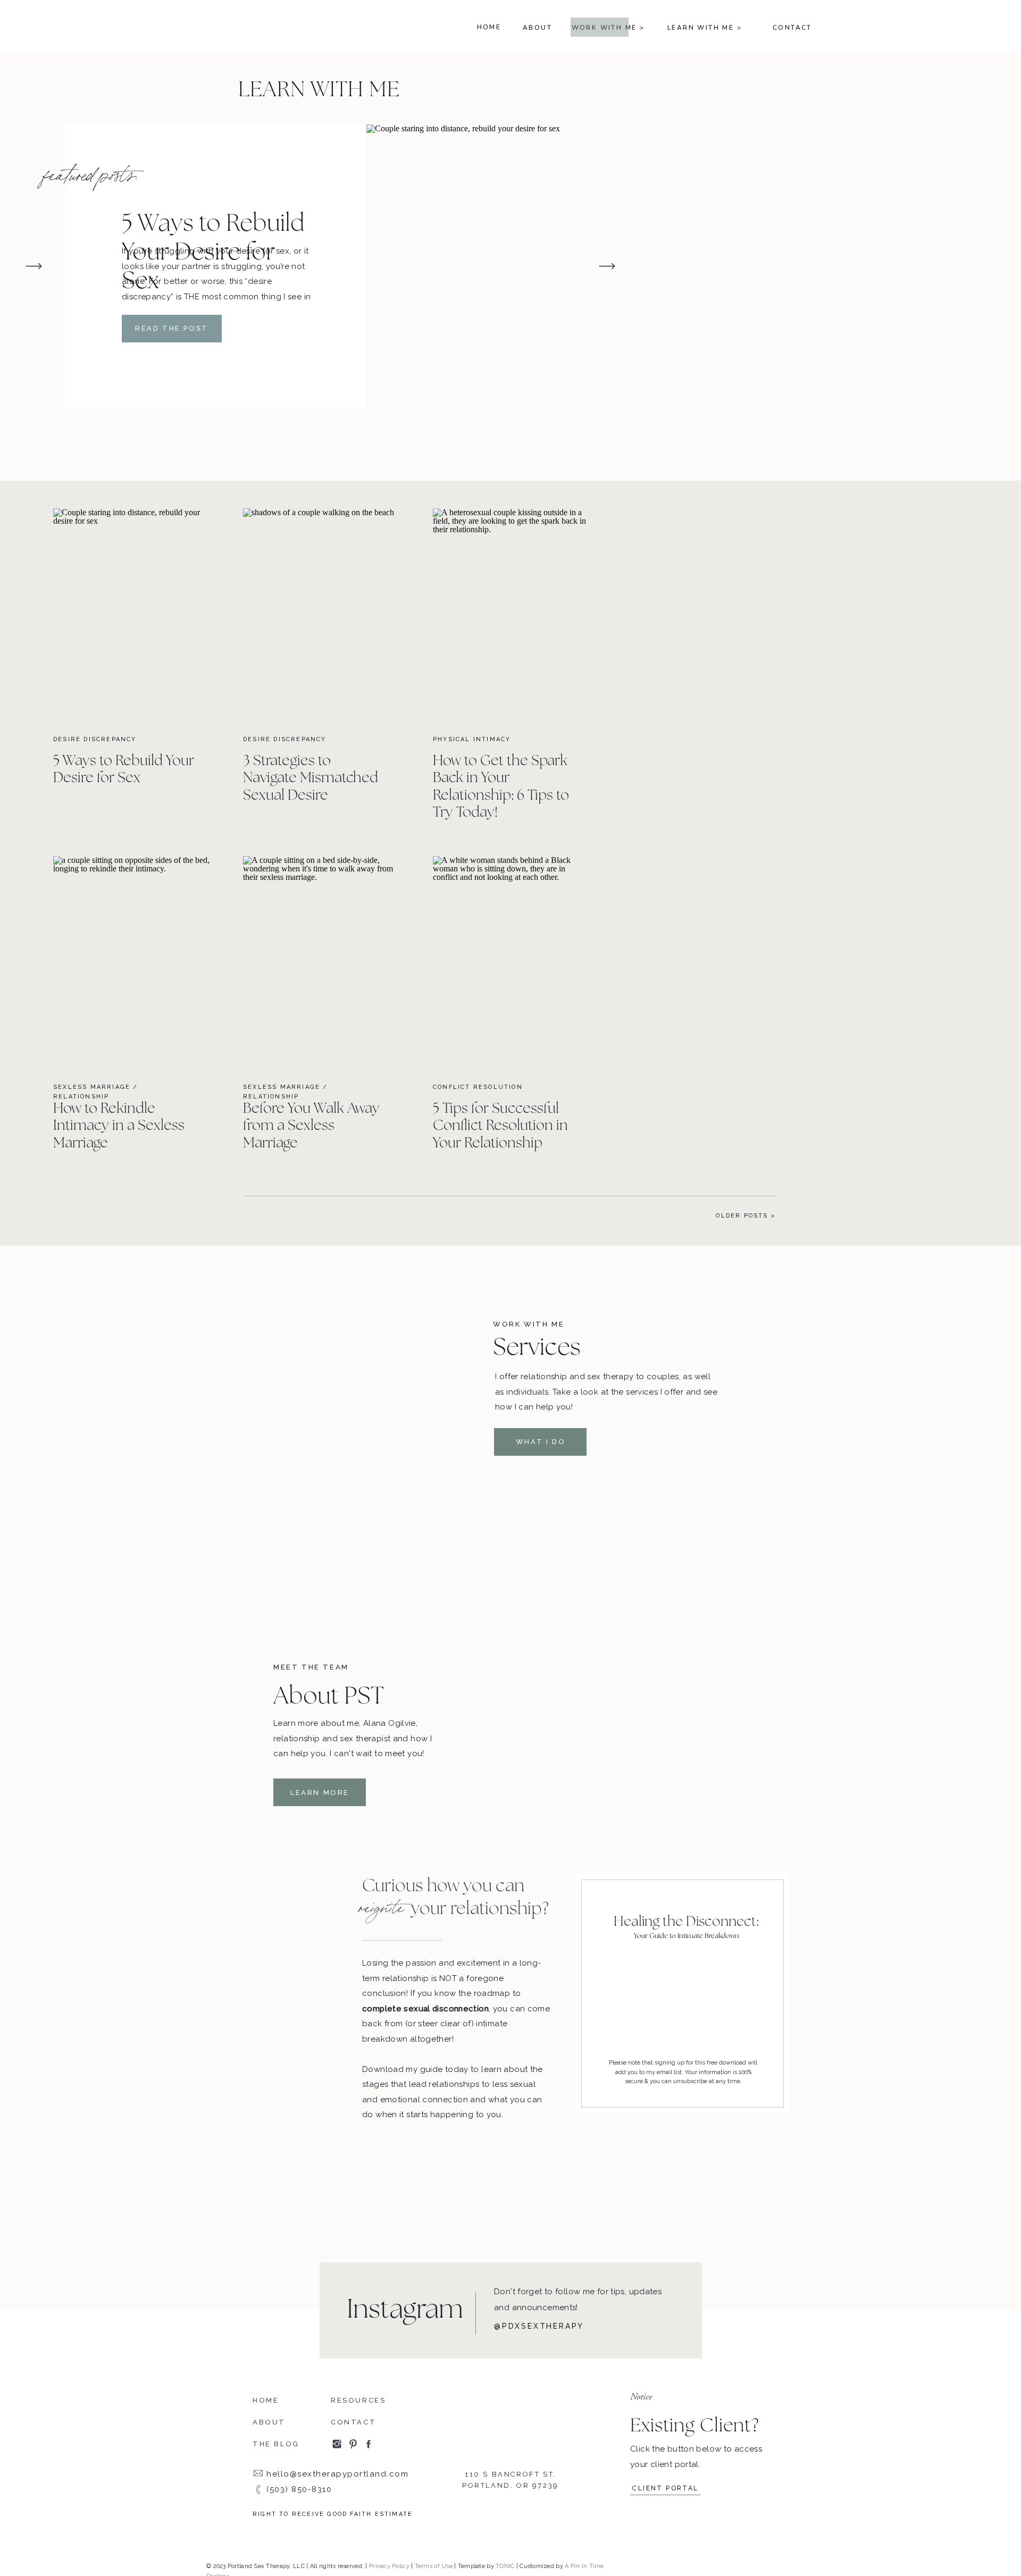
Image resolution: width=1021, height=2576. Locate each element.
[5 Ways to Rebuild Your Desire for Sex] (473, 266)
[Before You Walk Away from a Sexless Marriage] (322, 962)
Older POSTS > (746, 1216)
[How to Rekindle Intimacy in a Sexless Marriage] (132, 962)
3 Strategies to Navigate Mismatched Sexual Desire (311, 778)
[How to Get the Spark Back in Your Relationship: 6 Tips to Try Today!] (512, 614)
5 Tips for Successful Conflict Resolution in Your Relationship (500, 1126)
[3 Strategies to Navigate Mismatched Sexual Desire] (322, 614)
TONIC (505, 2566)
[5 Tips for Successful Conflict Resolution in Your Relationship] (512, 962)
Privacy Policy (389, 2566)
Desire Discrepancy (95, 739)
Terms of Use (434, 2566)
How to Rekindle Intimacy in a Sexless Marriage (119, 1126)
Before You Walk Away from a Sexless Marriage (311, 1126)
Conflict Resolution (478, 1087)
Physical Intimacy (472, 739)
